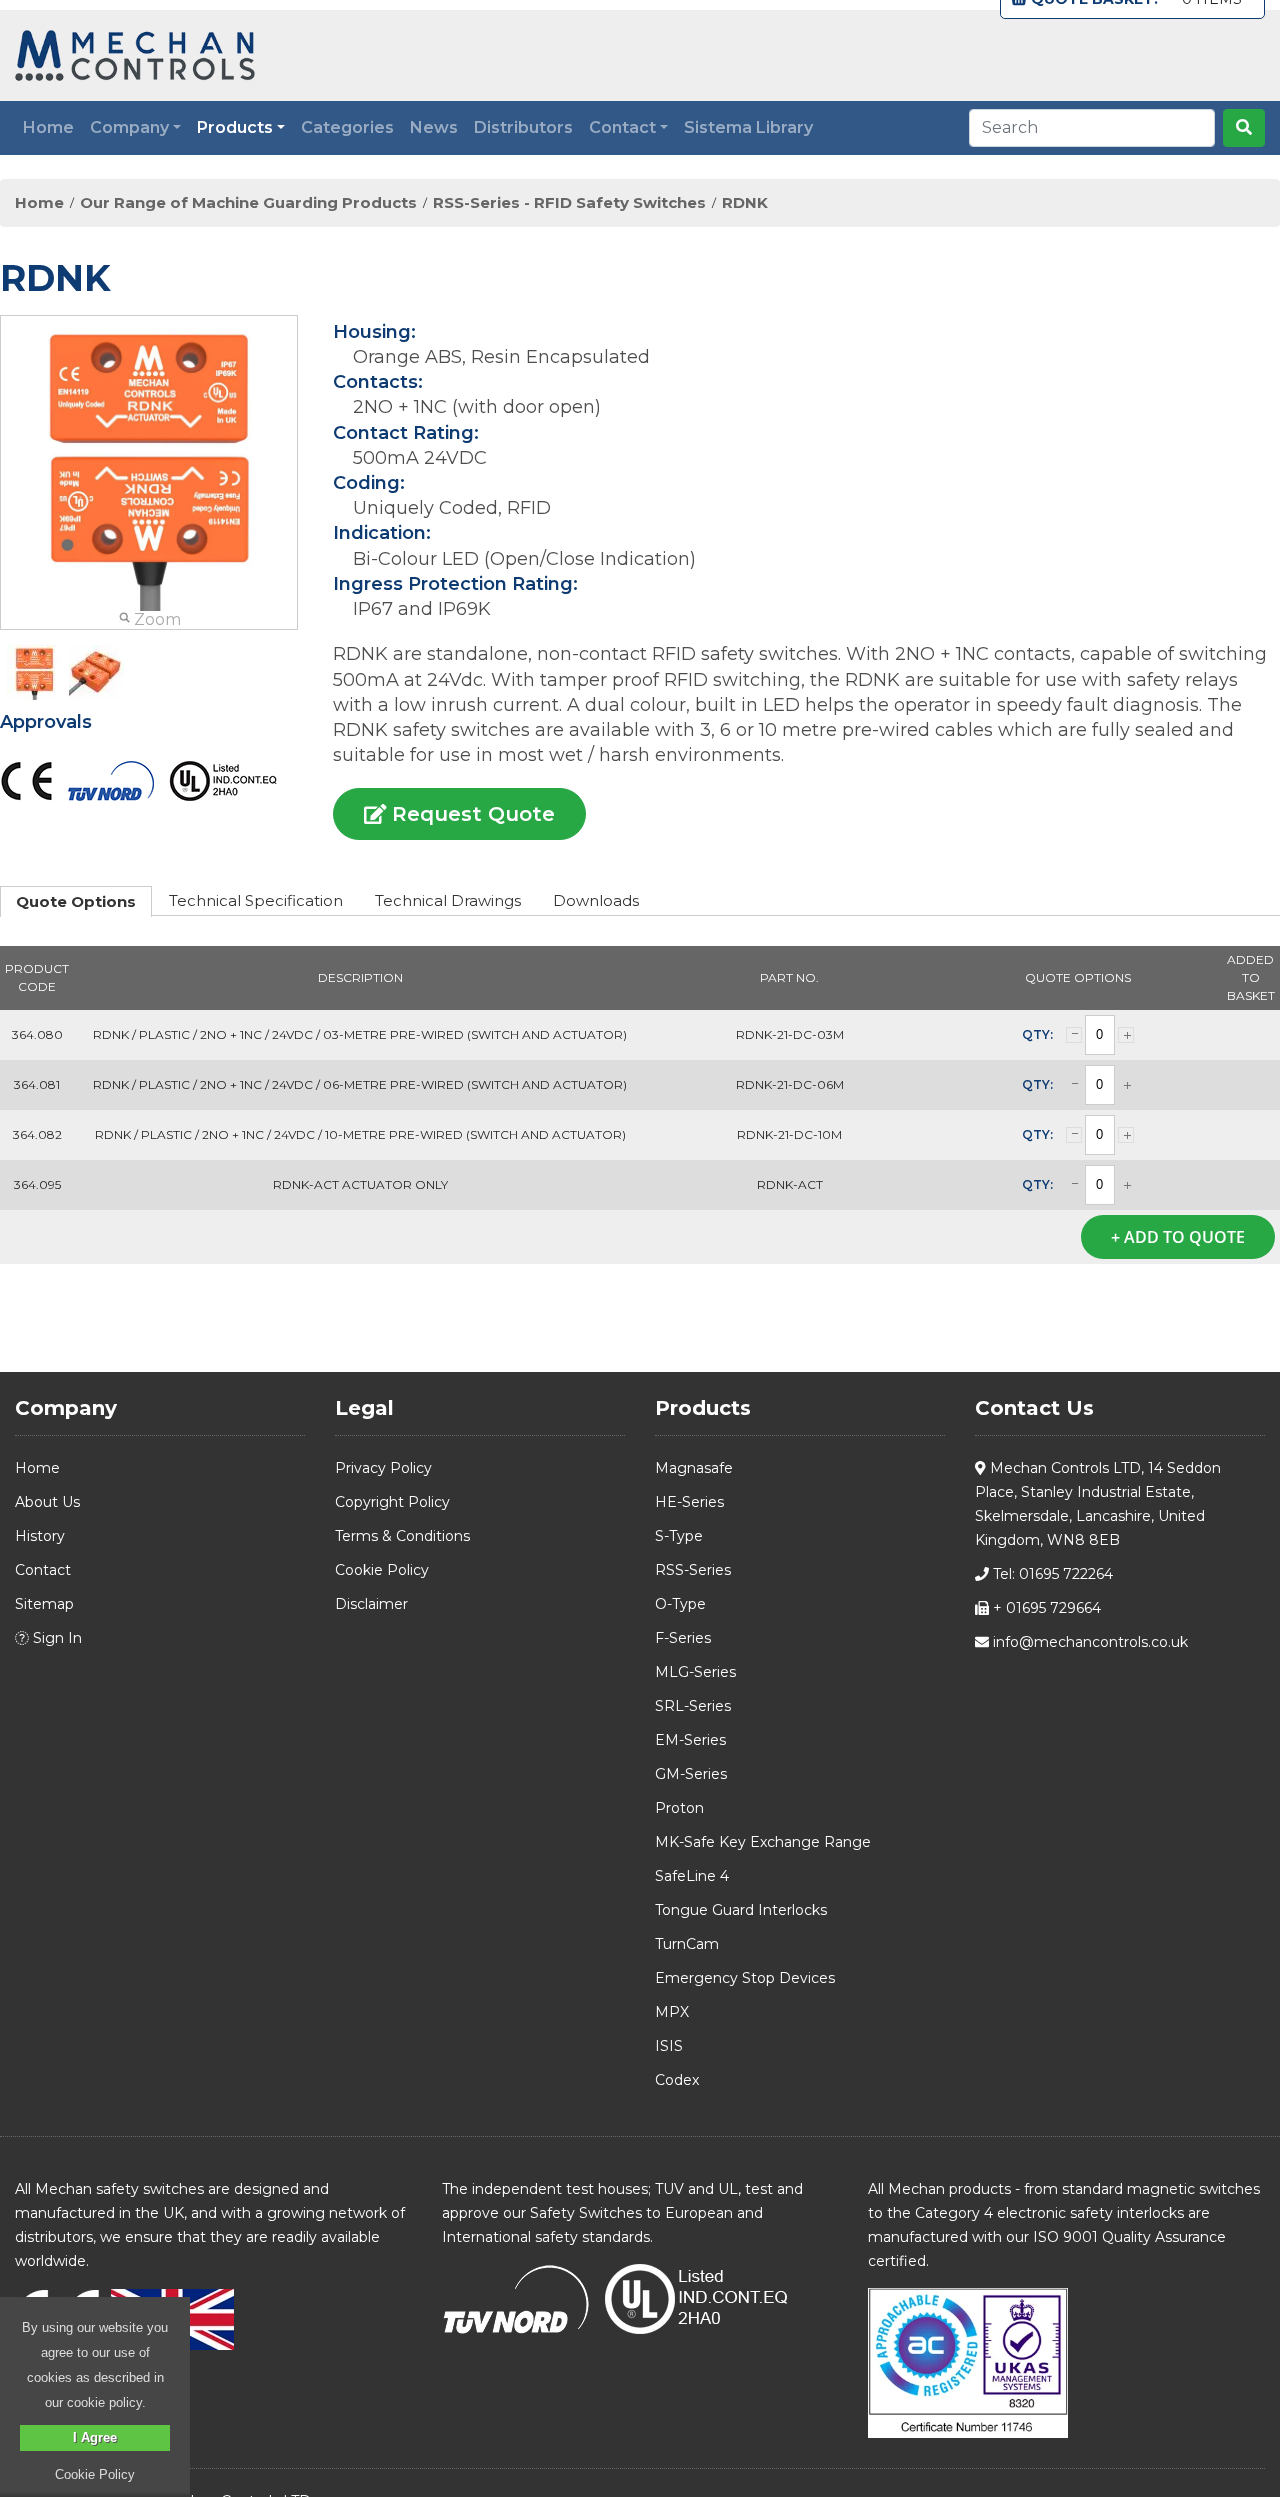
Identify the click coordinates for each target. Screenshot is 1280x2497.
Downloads (596, 900)
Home (48, 127)
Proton (679, 1808)
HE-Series (689, 1502)
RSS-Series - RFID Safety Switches (569, 203)
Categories (347, 127)
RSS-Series (693, 1570)
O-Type (680, 1604)
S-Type (679, 1536)
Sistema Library (748, 127)
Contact (43, 1570)
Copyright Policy (392, 1502)
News (434, 127)
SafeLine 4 (692, 1876)
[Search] (1244, 128)
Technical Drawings (448, 900)
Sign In (55, 1638)
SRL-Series (693, 1706)
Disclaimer (371, 1604)
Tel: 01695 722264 (1051, 1574)
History (40, 1536)
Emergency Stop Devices (745, 1978)
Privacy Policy (383, 1468)
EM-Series (690, 1740)
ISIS (669, 2046)
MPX (672, 2012)
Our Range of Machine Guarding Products (248, 203)
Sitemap (44, 1604)
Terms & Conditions (402, 1536)
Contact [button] (622, 127)
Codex (677, 2080)
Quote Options (76, 901)
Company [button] (129, 127)
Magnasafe (694, 1468)
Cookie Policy (382, 1570)
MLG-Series (695, 1672)
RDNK (745, 203)
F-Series (683, 1638)
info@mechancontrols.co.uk (1088, 1642)
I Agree (95, 2437)
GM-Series (691, 1774)
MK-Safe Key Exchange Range (763, 1842)
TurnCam (687, 1944)
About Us (47, 1502)
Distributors (523, 127)
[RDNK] (34, 672)
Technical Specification (256, 900)
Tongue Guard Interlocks (741, 1910)
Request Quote (470, 814)
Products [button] (235, 127)
